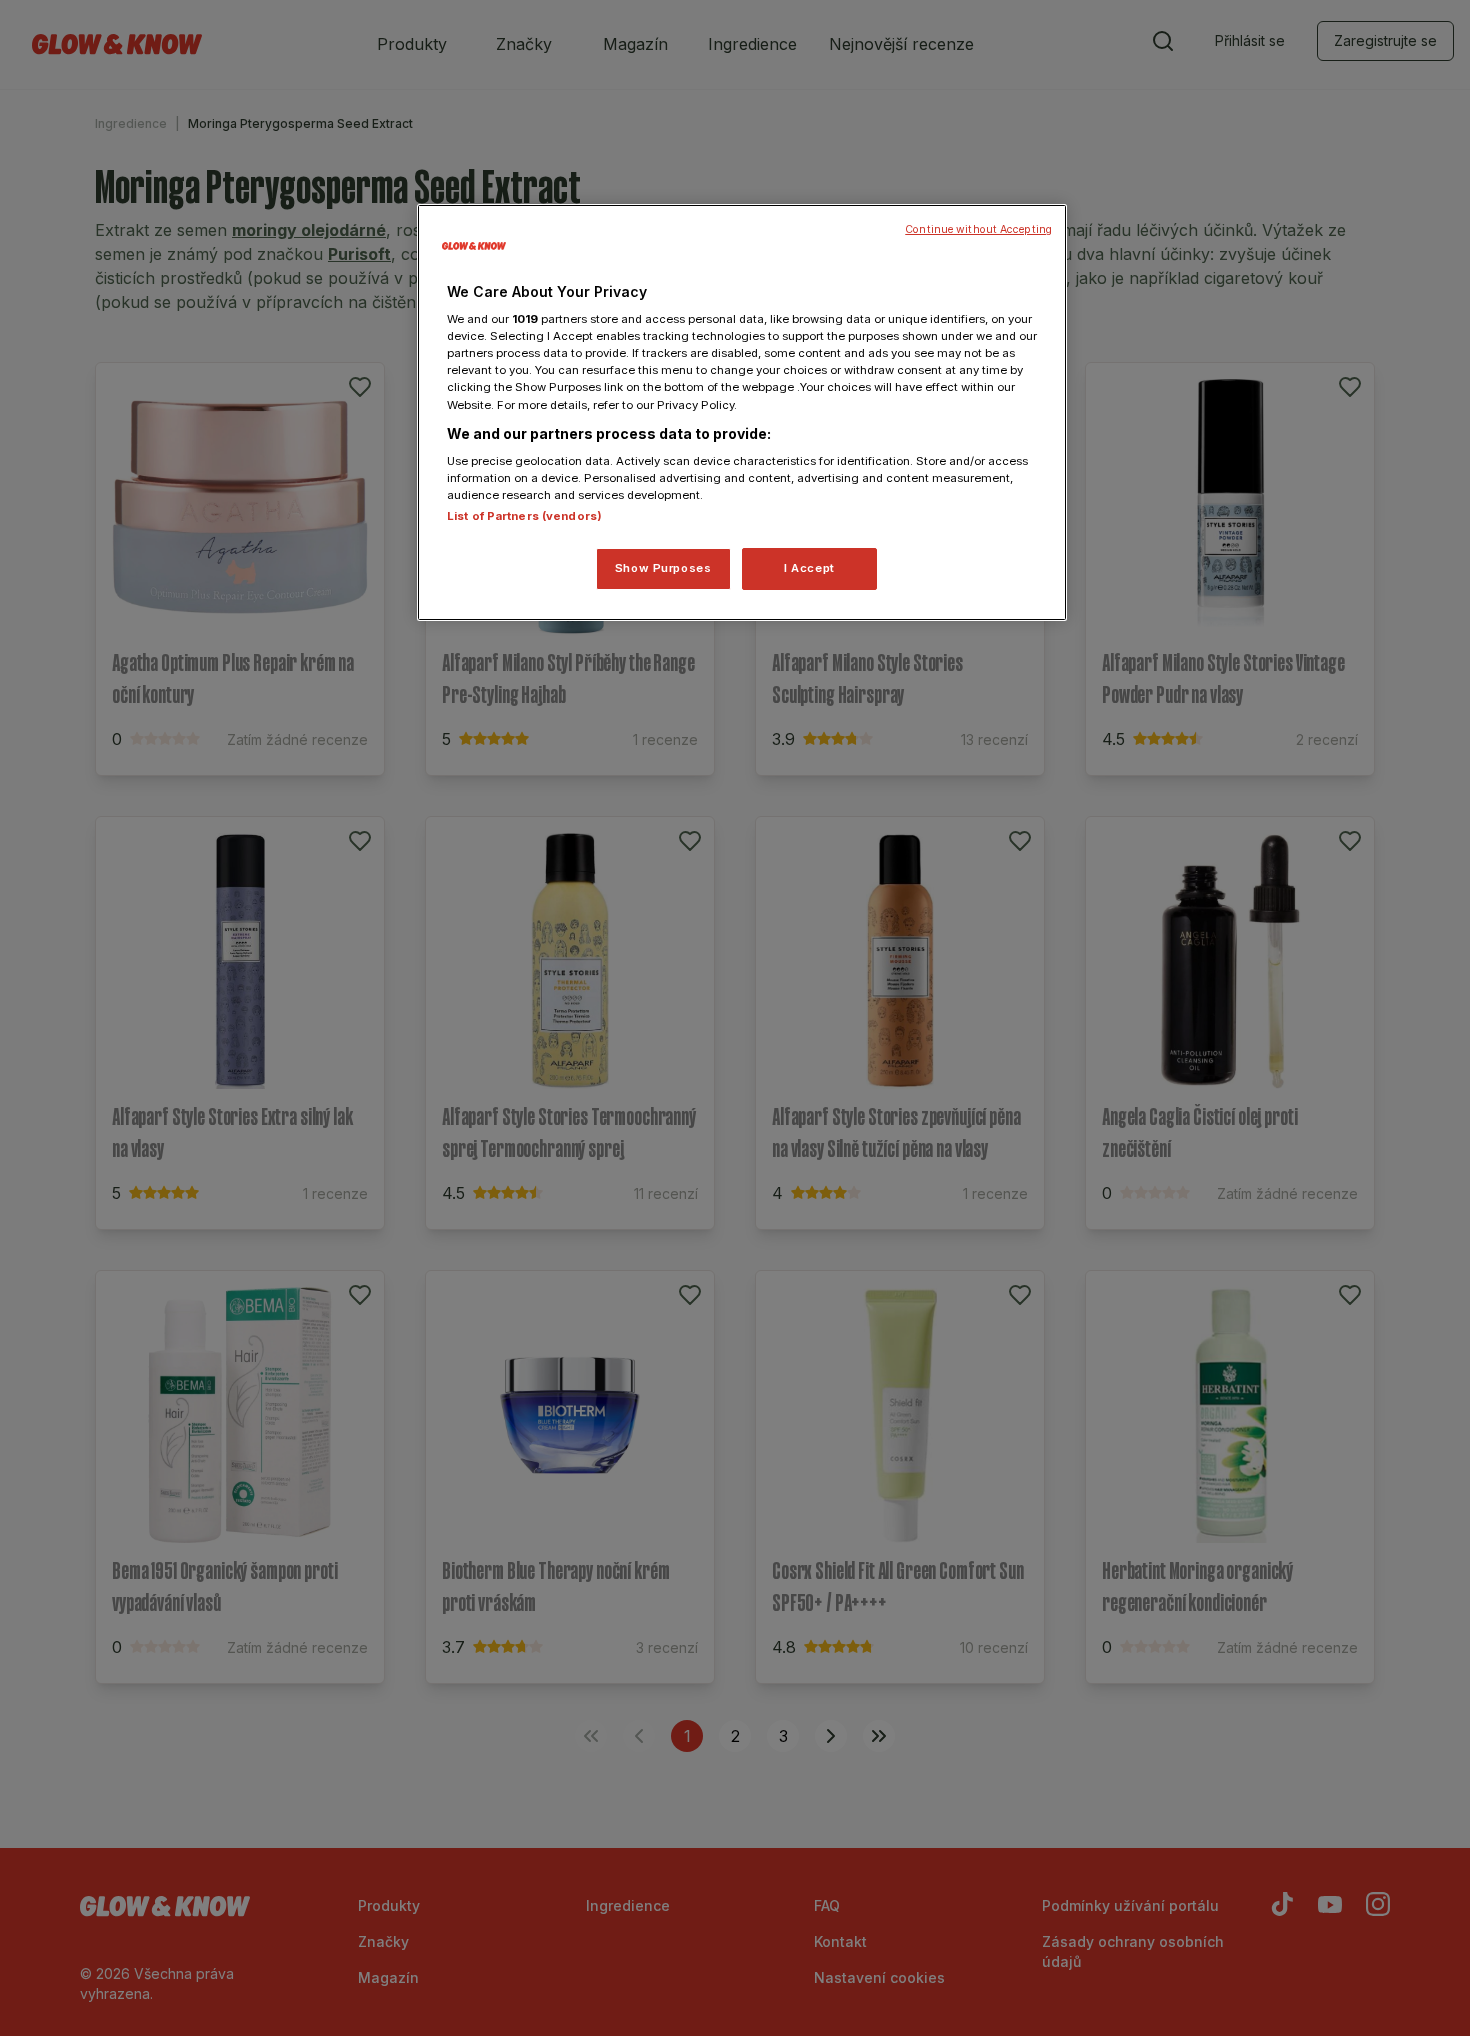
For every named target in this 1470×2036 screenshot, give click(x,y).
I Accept (809, 568)
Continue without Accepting (978, 229)
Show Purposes (663, 568)
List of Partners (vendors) (524, 516)
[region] (742, 413)
